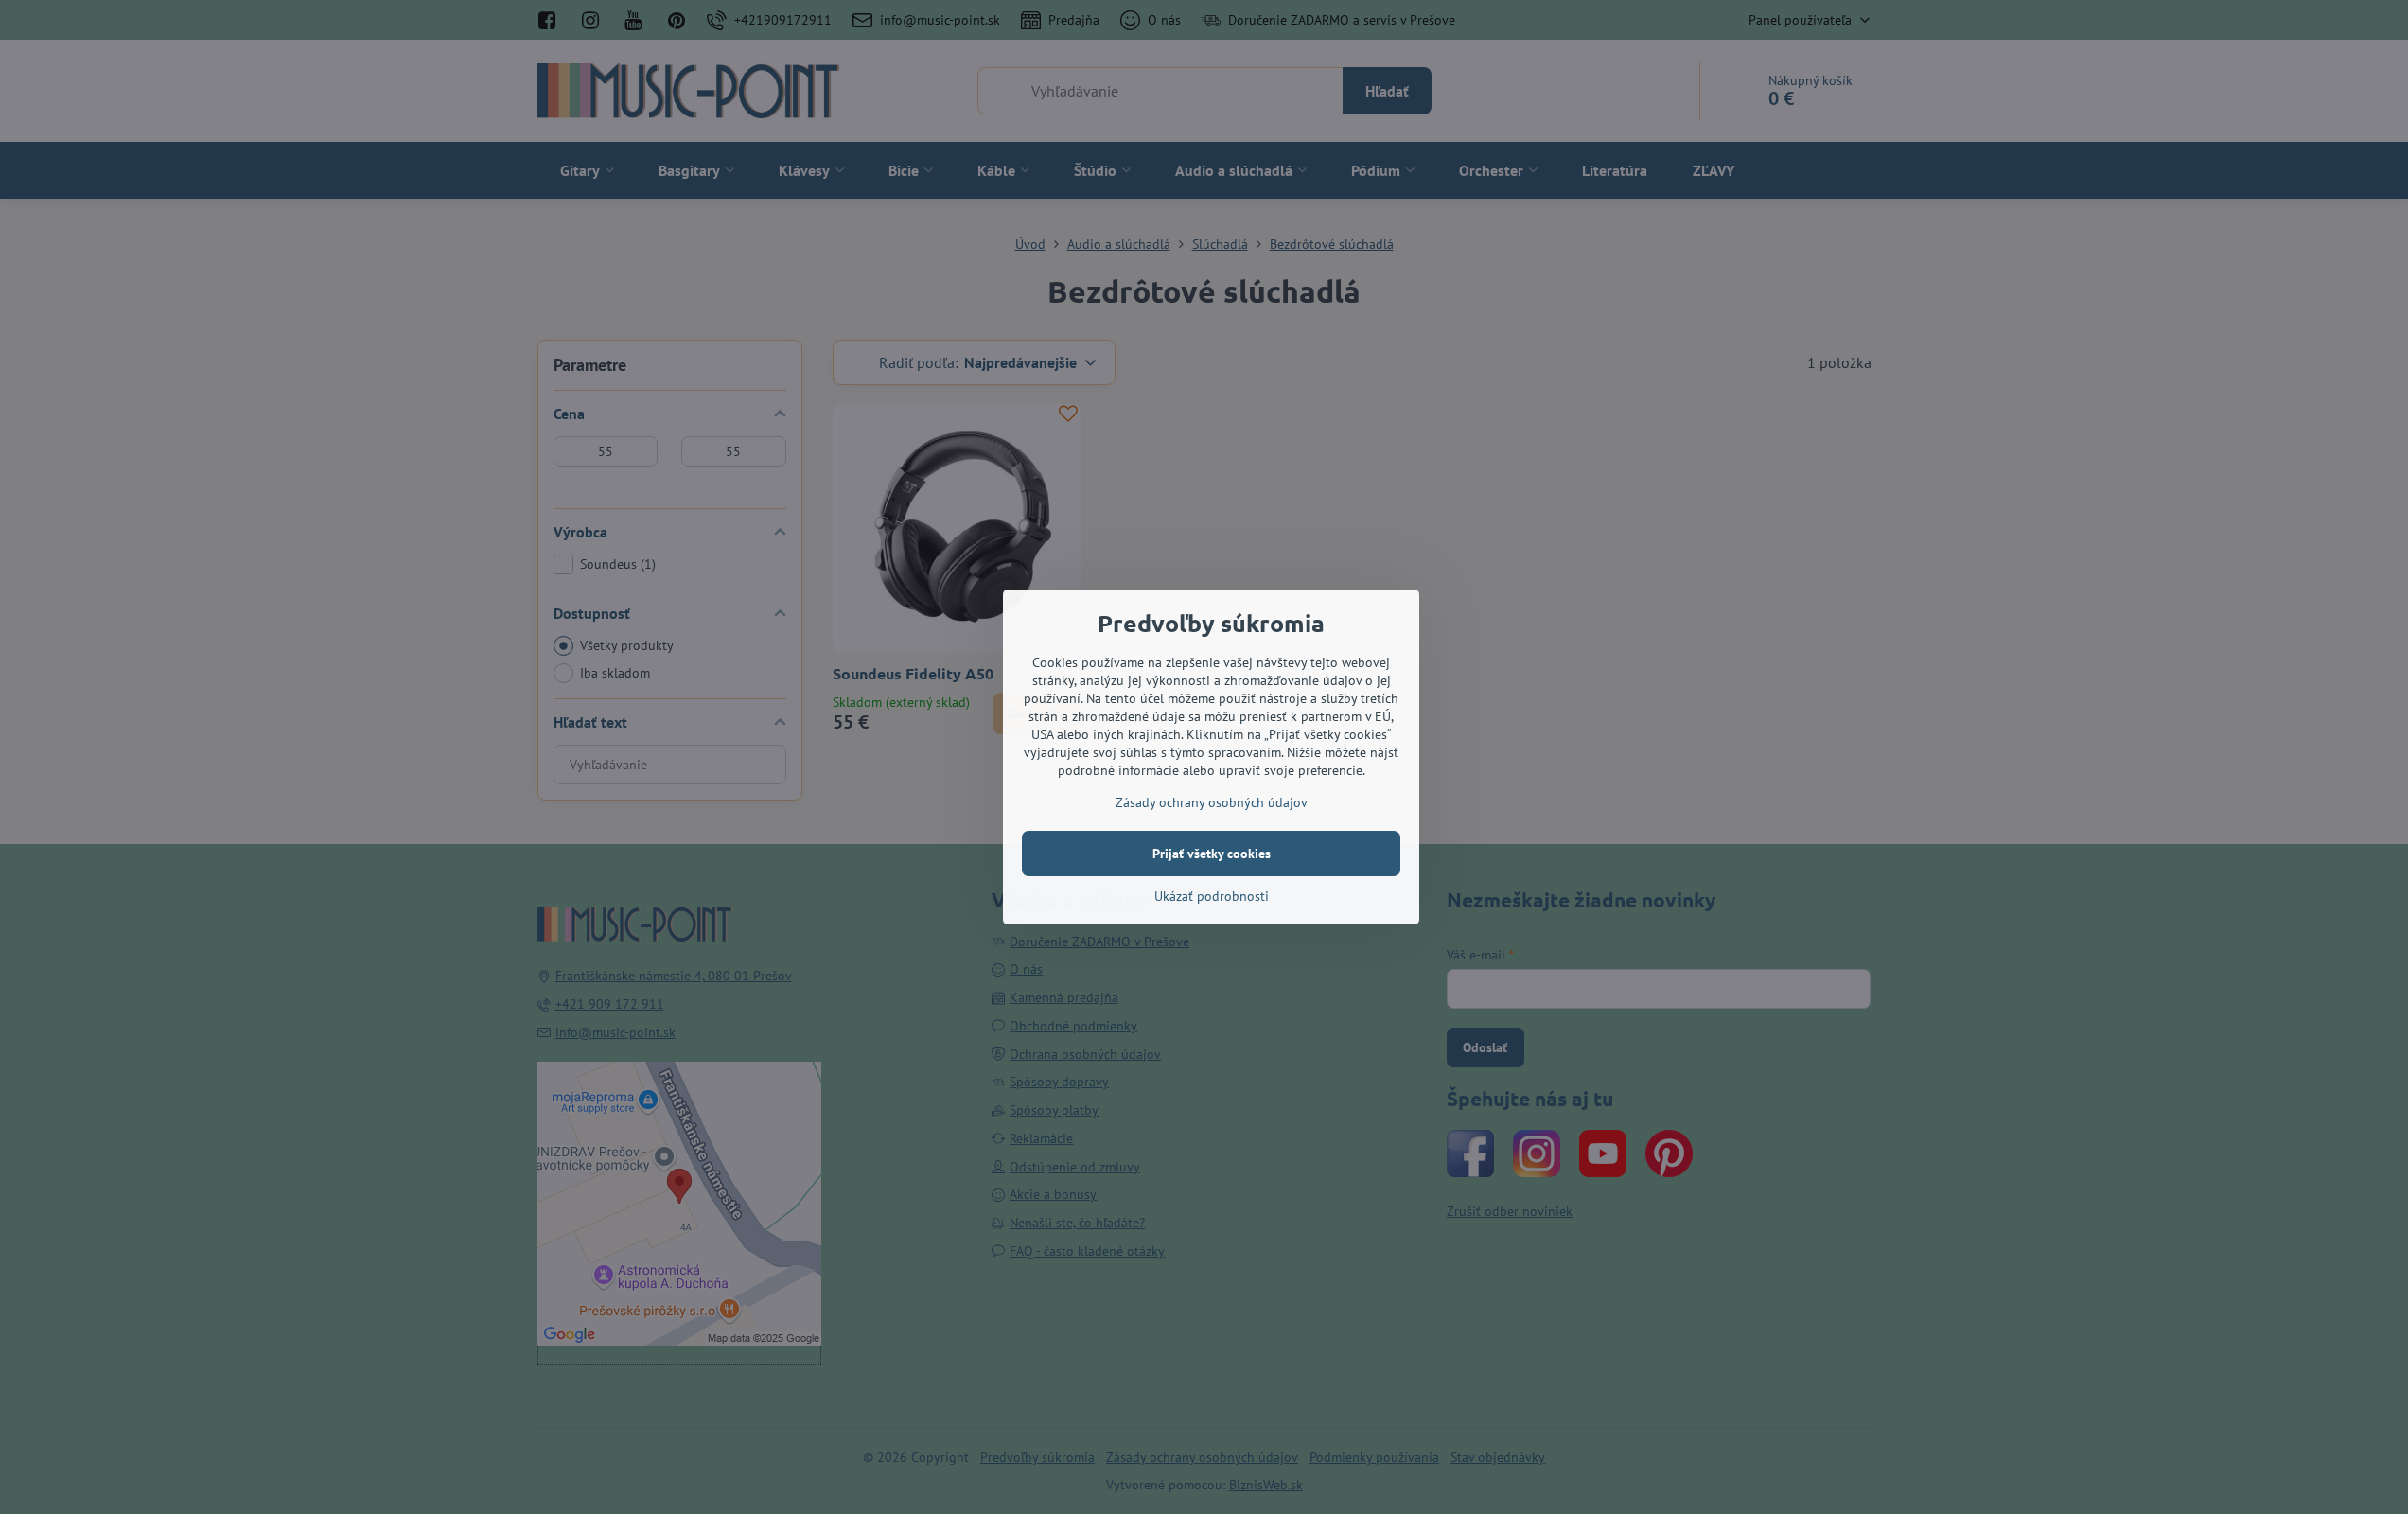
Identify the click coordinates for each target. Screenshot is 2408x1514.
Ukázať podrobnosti (1212, 896)
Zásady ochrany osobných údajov (1212, 802)
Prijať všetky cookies (1212, 854)
